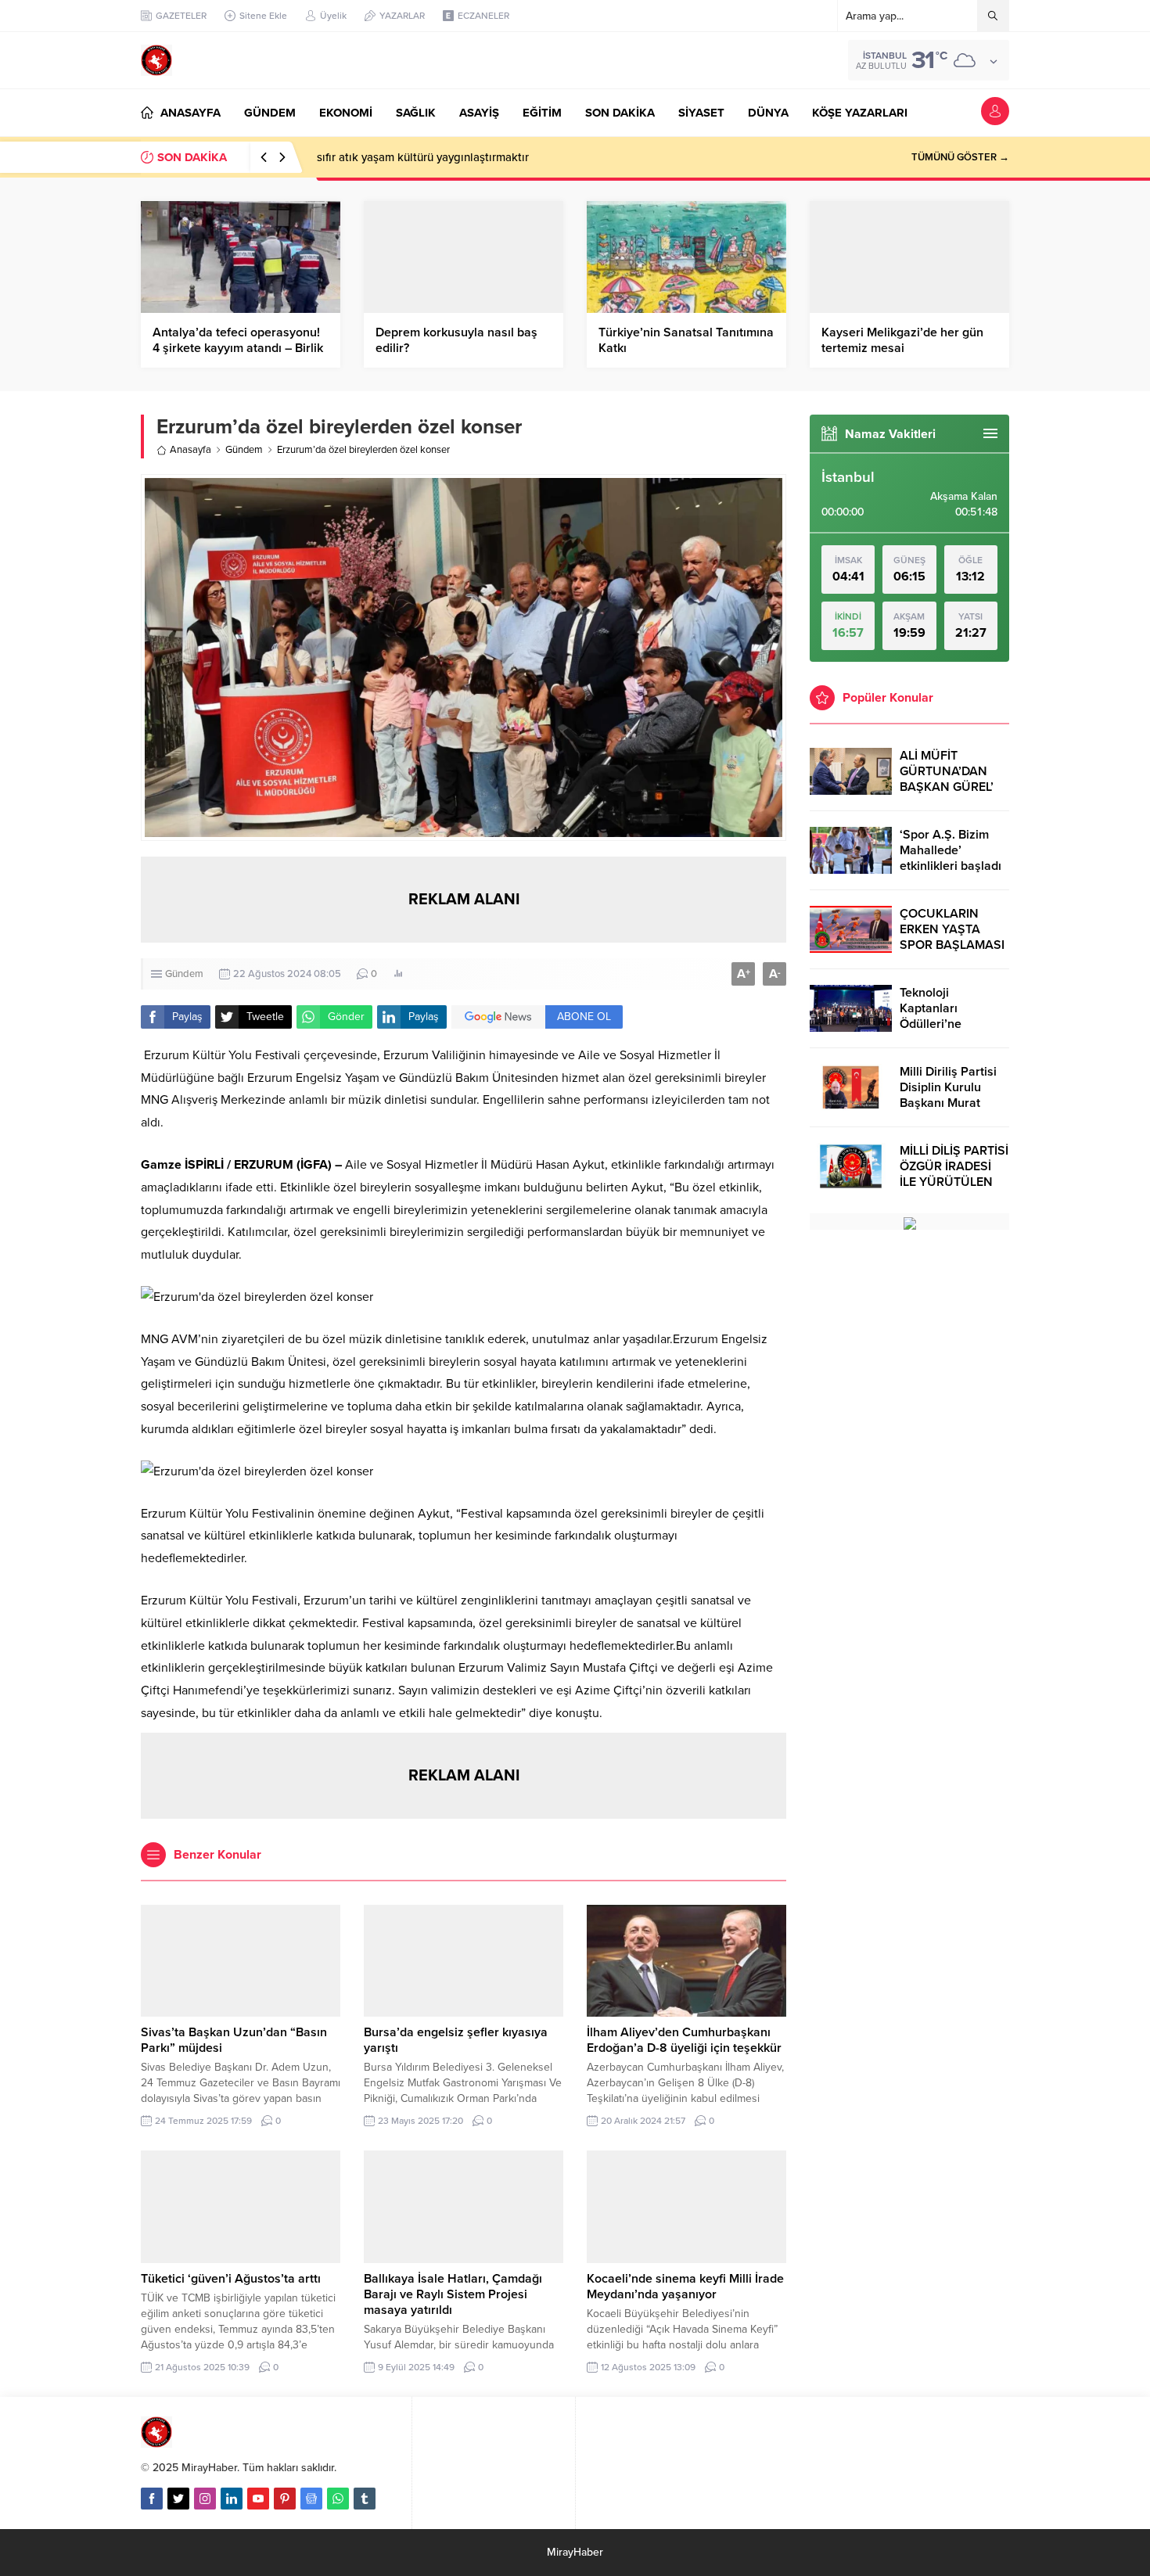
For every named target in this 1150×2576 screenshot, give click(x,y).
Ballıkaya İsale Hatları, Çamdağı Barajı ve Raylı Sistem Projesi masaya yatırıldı (453, 2294)
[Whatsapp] (338, 2499)
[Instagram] (205, 2499)
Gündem (244, 450)
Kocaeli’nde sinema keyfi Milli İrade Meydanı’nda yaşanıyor (685, 2287)
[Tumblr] (365, 2499)
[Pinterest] (285, 2499)
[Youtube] (258, 2499)
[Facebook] (152, 2499)
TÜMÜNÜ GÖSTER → (960, 157)
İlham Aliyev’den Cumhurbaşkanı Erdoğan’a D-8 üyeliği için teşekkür (684, 2040)
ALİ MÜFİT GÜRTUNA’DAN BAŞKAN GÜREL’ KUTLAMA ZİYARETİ (947, 787)
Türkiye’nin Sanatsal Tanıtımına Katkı (686, 340)
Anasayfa (190, 450)
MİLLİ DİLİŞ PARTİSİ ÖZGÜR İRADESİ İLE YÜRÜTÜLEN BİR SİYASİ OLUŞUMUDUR (954, 1182)
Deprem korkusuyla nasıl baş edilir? (456, 340)
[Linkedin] (232, 2499)
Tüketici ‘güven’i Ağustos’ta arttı (231, 2279)
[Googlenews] (311, 2499)
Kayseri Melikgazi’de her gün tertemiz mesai (902, 340)
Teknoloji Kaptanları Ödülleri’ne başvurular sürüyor (953, 1016)
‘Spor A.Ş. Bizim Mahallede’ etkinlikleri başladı (951, 850)
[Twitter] (178, 2499)
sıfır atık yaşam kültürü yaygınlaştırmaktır (423, 157)
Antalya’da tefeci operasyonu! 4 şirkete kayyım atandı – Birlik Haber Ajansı (238, 348)
